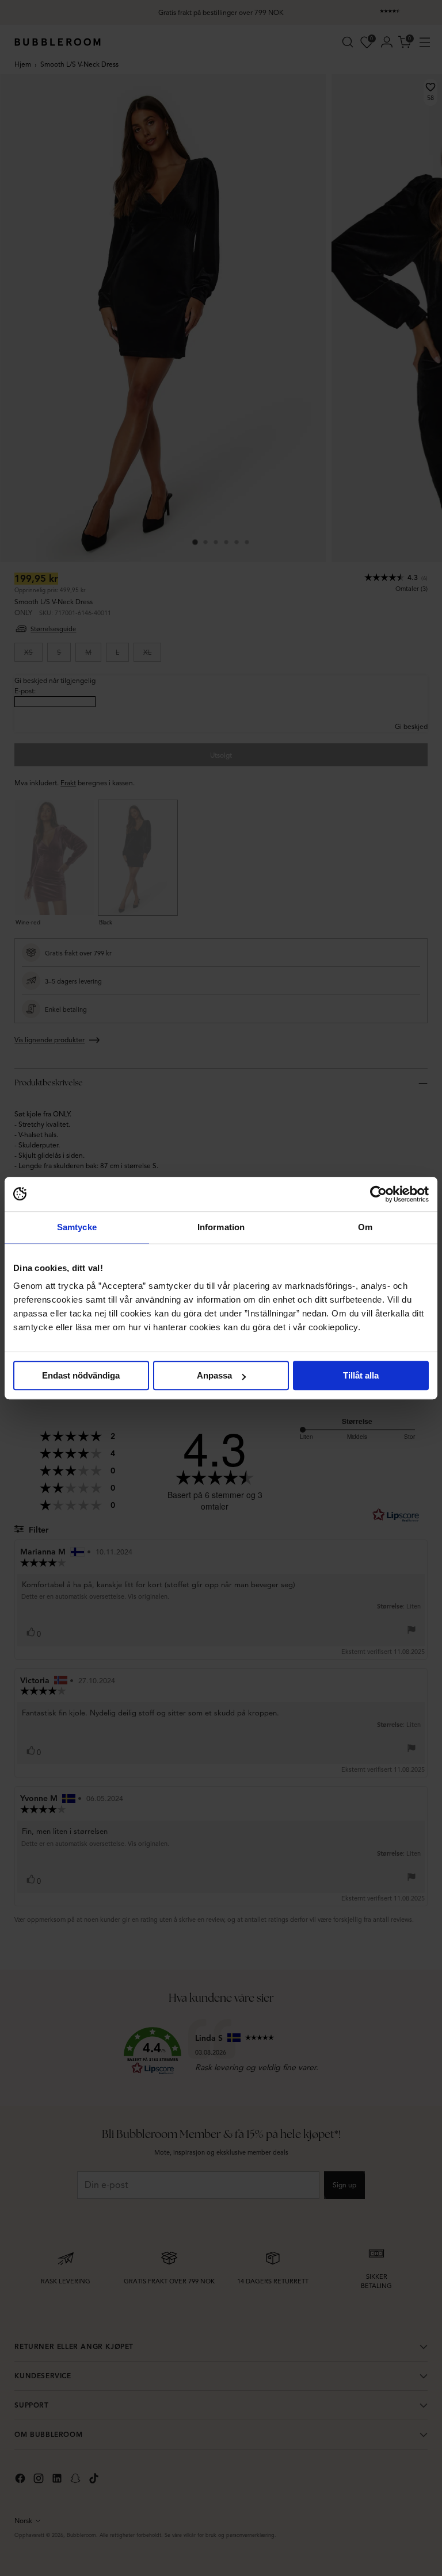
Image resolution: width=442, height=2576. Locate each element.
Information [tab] (221, 1227)
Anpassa (214, 1375)
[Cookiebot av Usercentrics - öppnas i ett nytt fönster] (378, 1194)
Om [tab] (365, 1227)
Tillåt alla (361, 1375)
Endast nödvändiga (81, 1375)
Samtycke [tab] (77, 1227)
